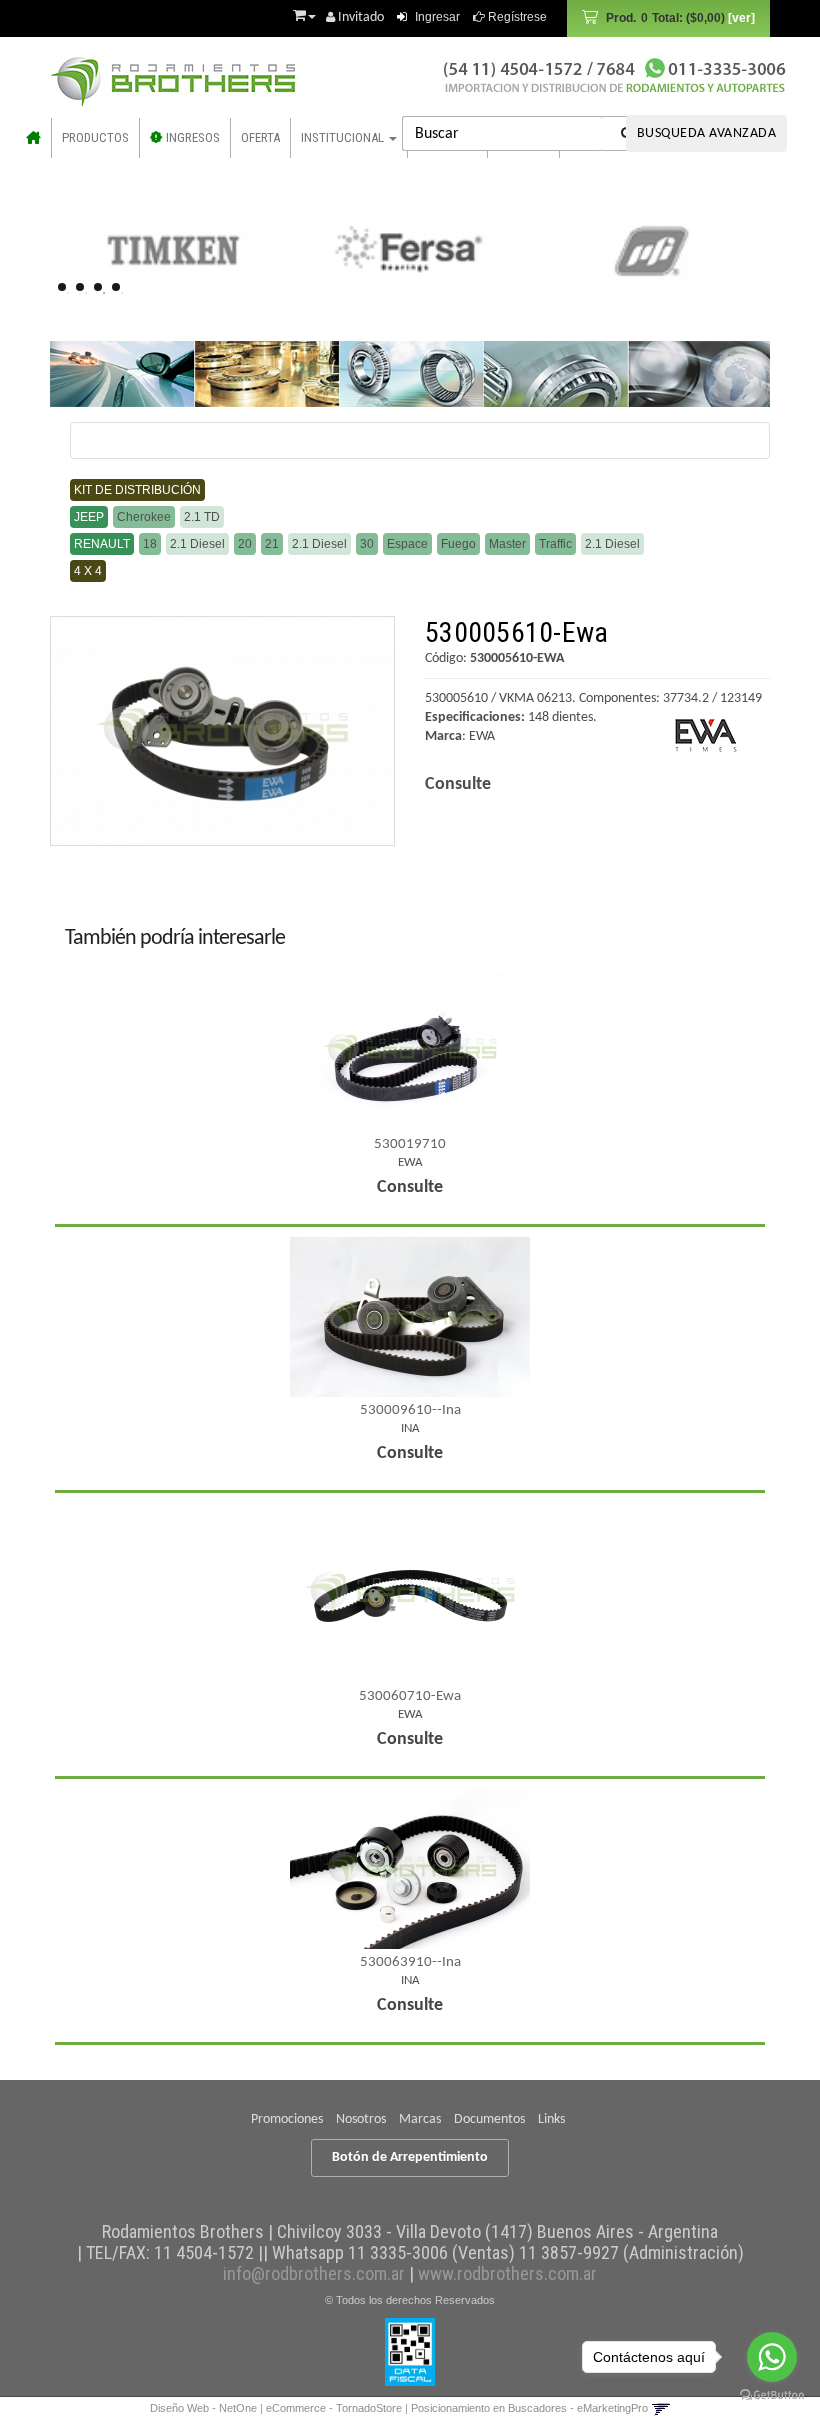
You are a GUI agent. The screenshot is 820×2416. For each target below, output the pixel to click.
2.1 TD (202, 517)
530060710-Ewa (410, 1696)
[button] (304, 13)
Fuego (458, 544)
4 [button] (122, 293)
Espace (407, 544)
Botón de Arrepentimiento (410, 2157)
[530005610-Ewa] (222, 731)
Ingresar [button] (437, 17)
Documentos (489, 2119)
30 (367, 544)
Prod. (665, 18)
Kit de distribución (137, 490)
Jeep (89, 517)
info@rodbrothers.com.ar (314, 2273)
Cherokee (144, 517)
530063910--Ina (410, 1962)
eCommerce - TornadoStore (334, 2408)
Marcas (420, 2119)
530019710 (410, 1144)
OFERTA (260, 137)
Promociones (287, 2119)
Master (507, 544)
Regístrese (516, 17)
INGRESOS (191, 137)
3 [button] (104, 293)
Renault (102, 544)
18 (150, 544)
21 (272, 544)
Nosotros (361, 2119)
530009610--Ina (410, 1410)
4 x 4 (88, 571)
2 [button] (86, 293)
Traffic (555, 544)
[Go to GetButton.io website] (772, 2395)
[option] (172, 250)
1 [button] (68, 293)
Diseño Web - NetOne (203, 2408)
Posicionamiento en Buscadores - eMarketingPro (529, 2408)
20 (245, 544)
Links (551, 2119)
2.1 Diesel (197, 544)
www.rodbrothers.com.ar (507, 2273)
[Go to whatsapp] (772, 2357)
